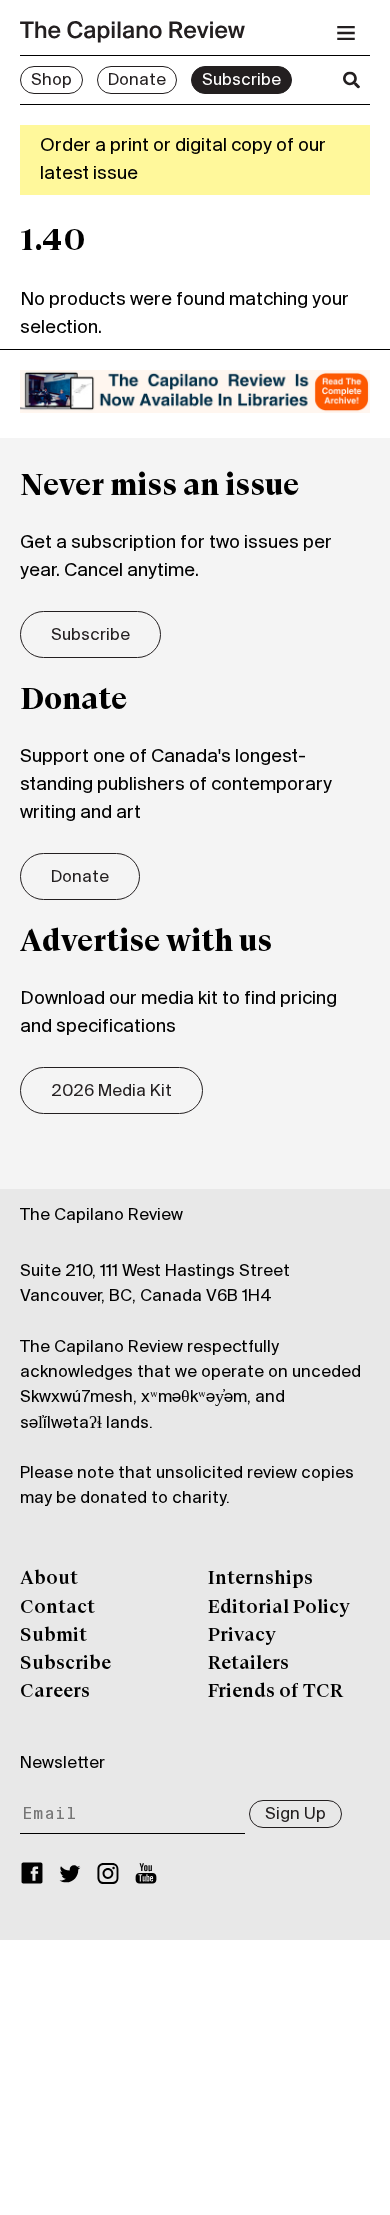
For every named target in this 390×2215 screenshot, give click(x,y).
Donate (137, 81)
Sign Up (295, 1815)
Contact (57, 1608)
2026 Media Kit (111, 1092)
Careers (55, 1692)
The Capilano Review (101, 1216)
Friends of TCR (275, 1692)
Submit (53, 1636)
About (49, 1579)
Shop (51, 81)
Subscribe (241, 81)
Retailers (248, 1664)
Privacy (242, 1636)
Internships (260, 1579)
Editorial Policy (279, 1608)
